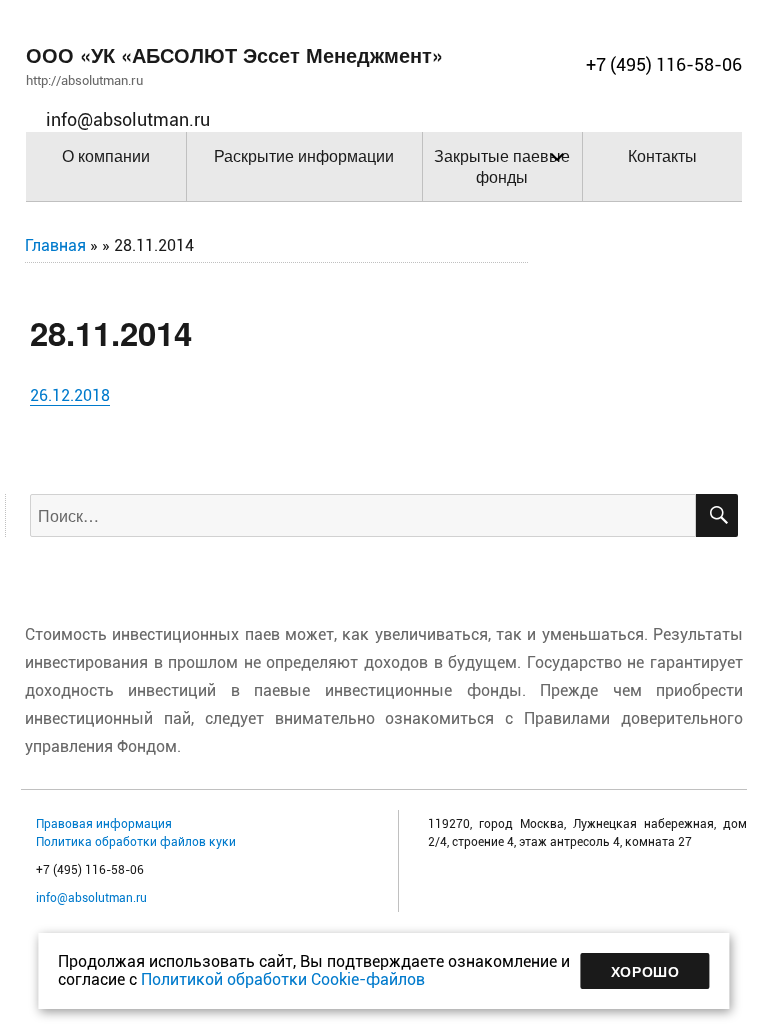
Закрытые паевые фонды (502, 166)
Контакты (662, 155)
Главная (55, 245)
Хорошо (645, 971)
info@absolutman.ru (91, 898)
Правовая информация (104, 824)
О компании (106, 155)
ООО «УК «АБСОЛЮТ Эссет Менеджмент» (234, 54)
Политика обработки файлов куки (136, 842)
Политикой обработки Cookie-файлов (283, 979)
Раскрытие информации (304, 155)
